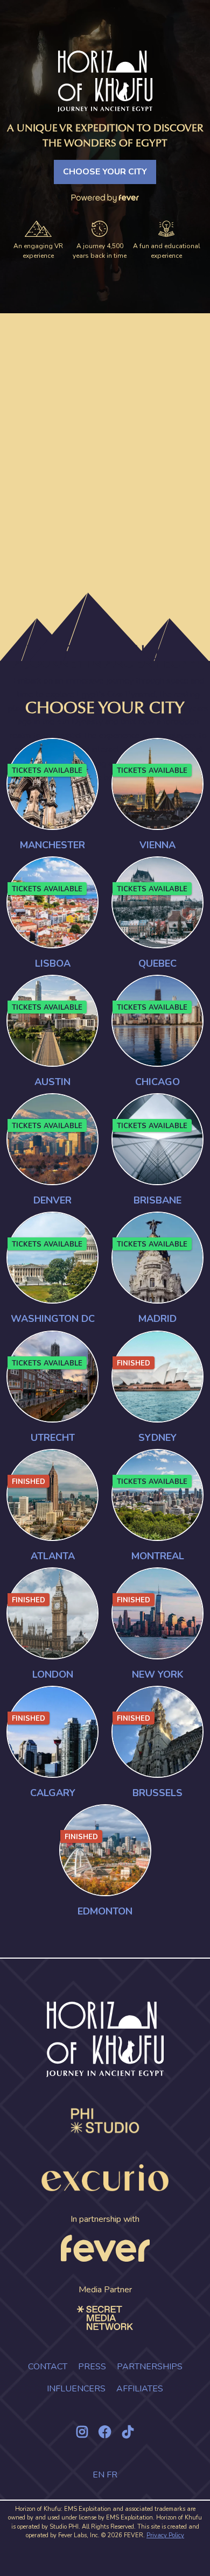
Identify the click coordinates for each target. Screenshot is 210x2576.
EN (99, 2475)
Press (92, 2367)
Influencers (76, 2389)
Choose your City (105, 172)
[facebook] (105, 2432)
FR (112, 2475)
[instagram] (82, 2432)
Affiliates (140, 2389)
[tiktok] (128, 2432)
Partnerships (150, 2367)
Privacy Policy (165, 2535)
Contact (48, 2367)
